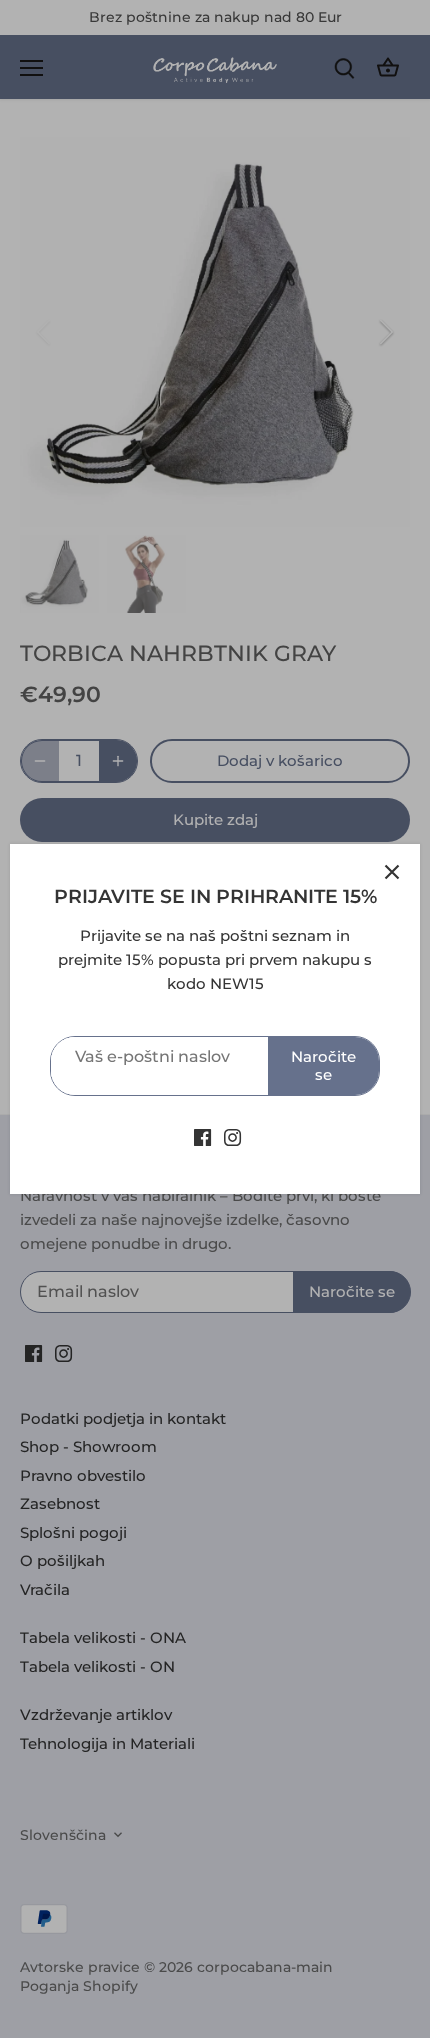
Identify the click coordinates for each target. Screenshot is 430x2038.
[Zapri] (392, 872)
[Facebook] (202, 1136)
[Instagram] (232, 1136)
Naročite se (323, 1065)
